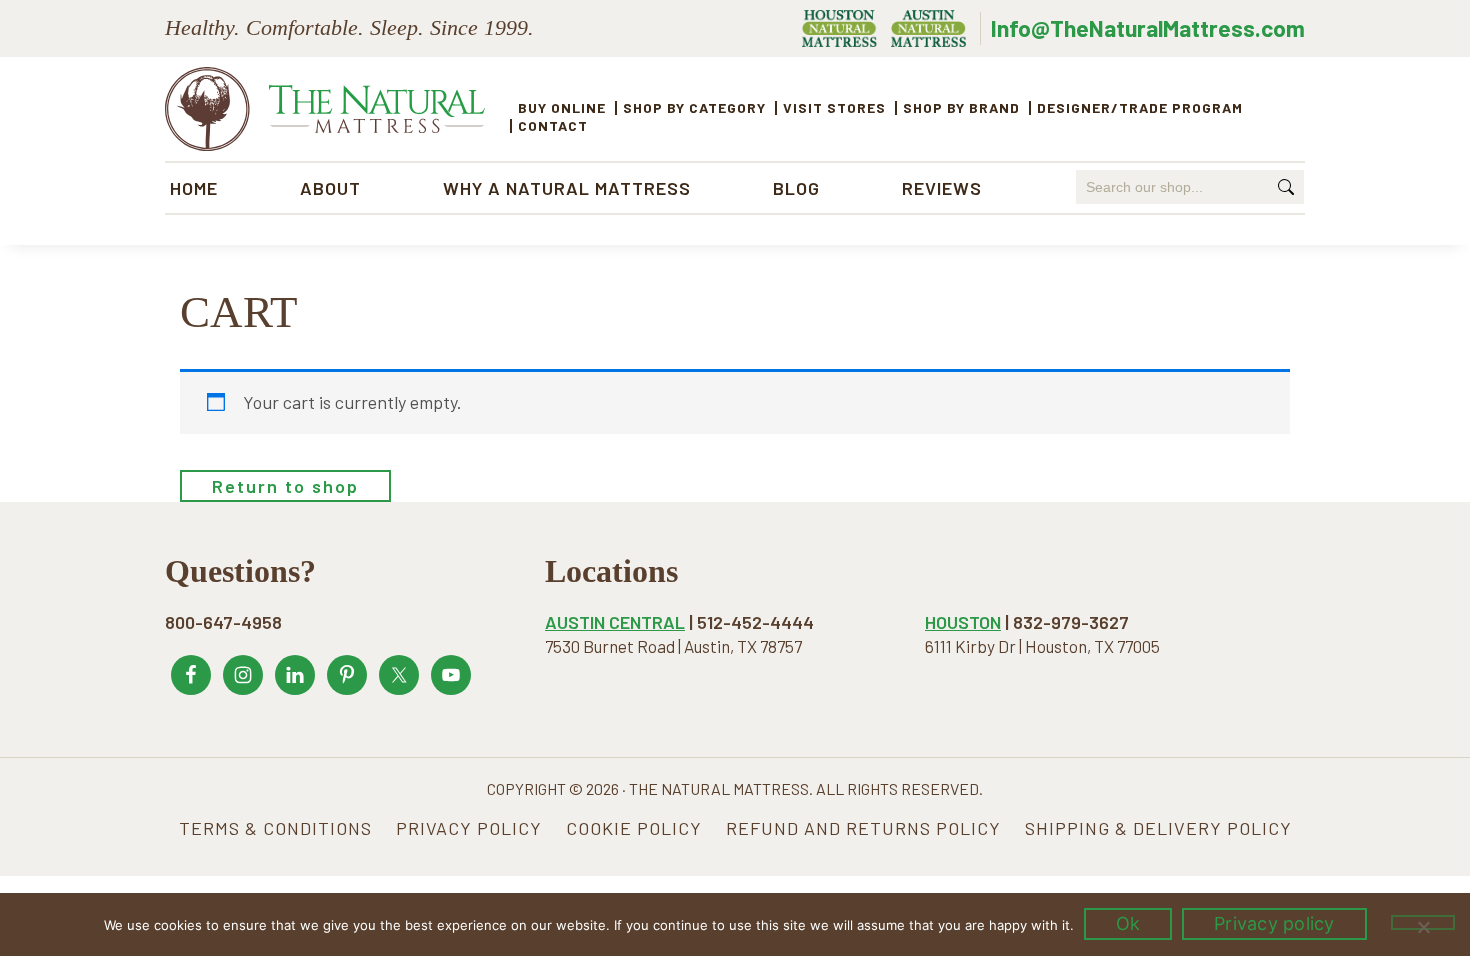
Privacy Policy (469, 828)
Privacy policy (1274, 923)
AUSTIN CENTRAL (615, 622)
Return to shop (285, 486)
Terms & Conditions (275, 828)
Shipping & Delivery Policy (1158, 828)
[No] (1423, 922)
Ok (1128, 923)
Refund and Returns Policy (863, 828)
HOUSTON (963, 622)
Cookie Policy (634, 828)
